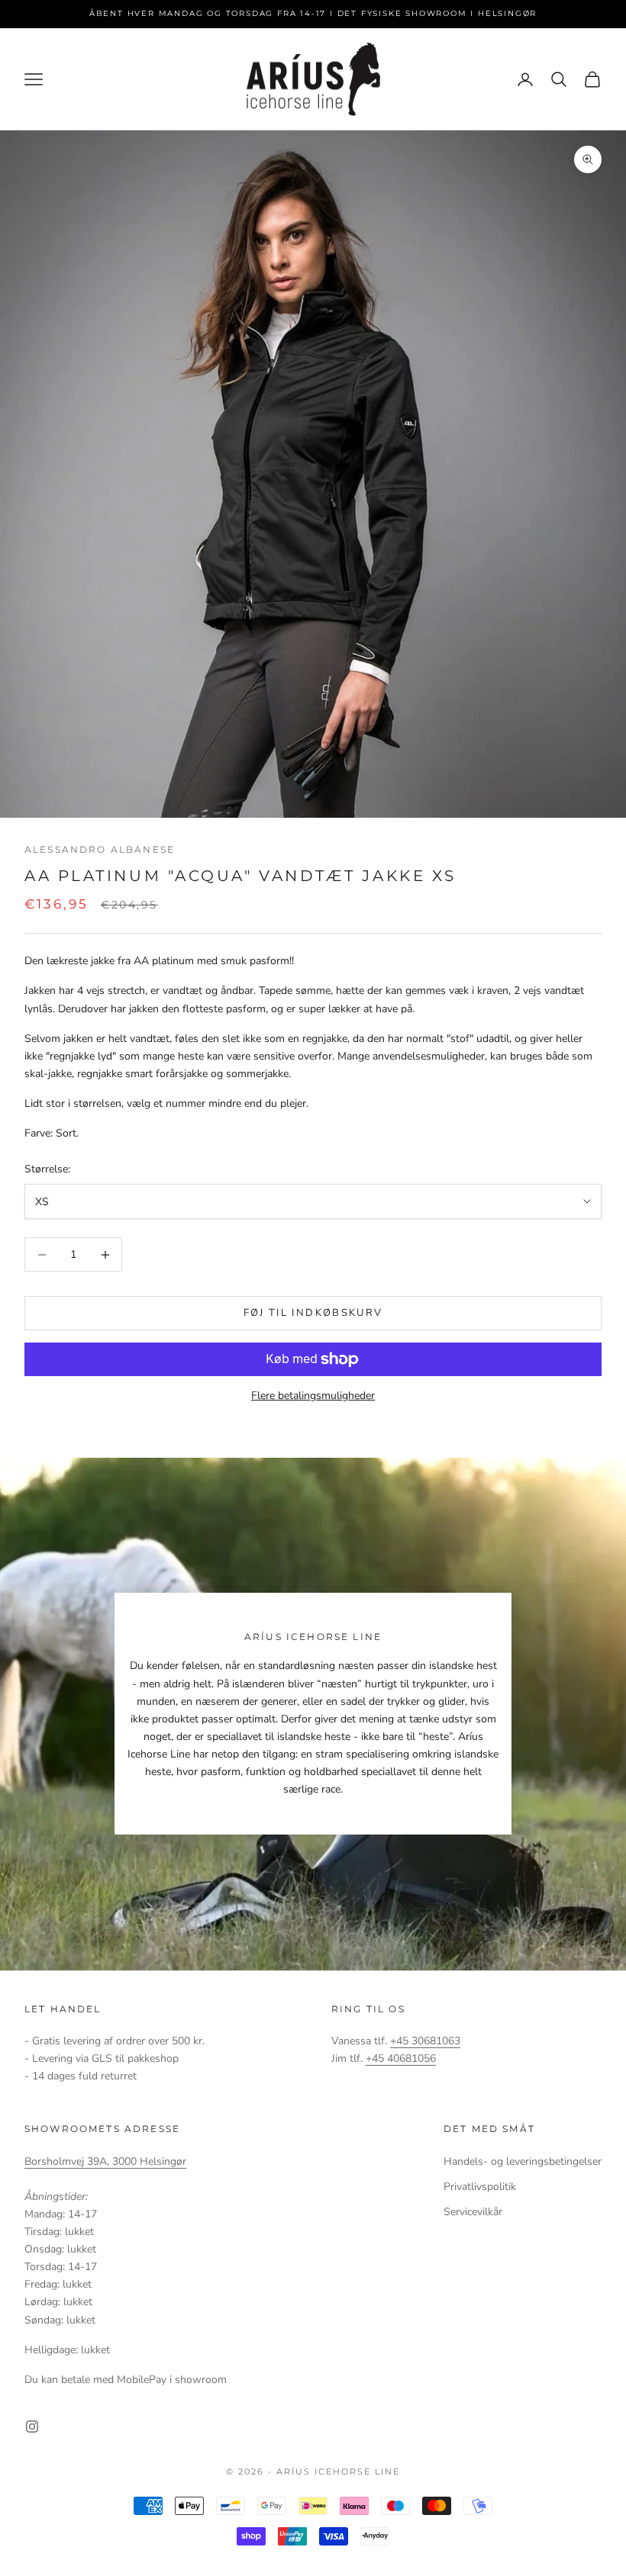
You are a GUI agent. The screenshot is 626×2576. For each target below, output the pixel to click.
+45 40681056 (401, 2058)
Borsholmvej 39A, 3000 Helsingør (105, 2161)
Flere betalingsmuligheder (313, 1396)
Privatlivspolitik (480, 2187)
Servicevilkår (473, 2212)
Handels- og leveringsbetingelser (523, 2161)
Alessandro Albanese (100, 849)
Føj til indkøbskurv (313, 1313)
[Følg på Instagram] (32, 2426)
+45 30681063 (425, 2041)
